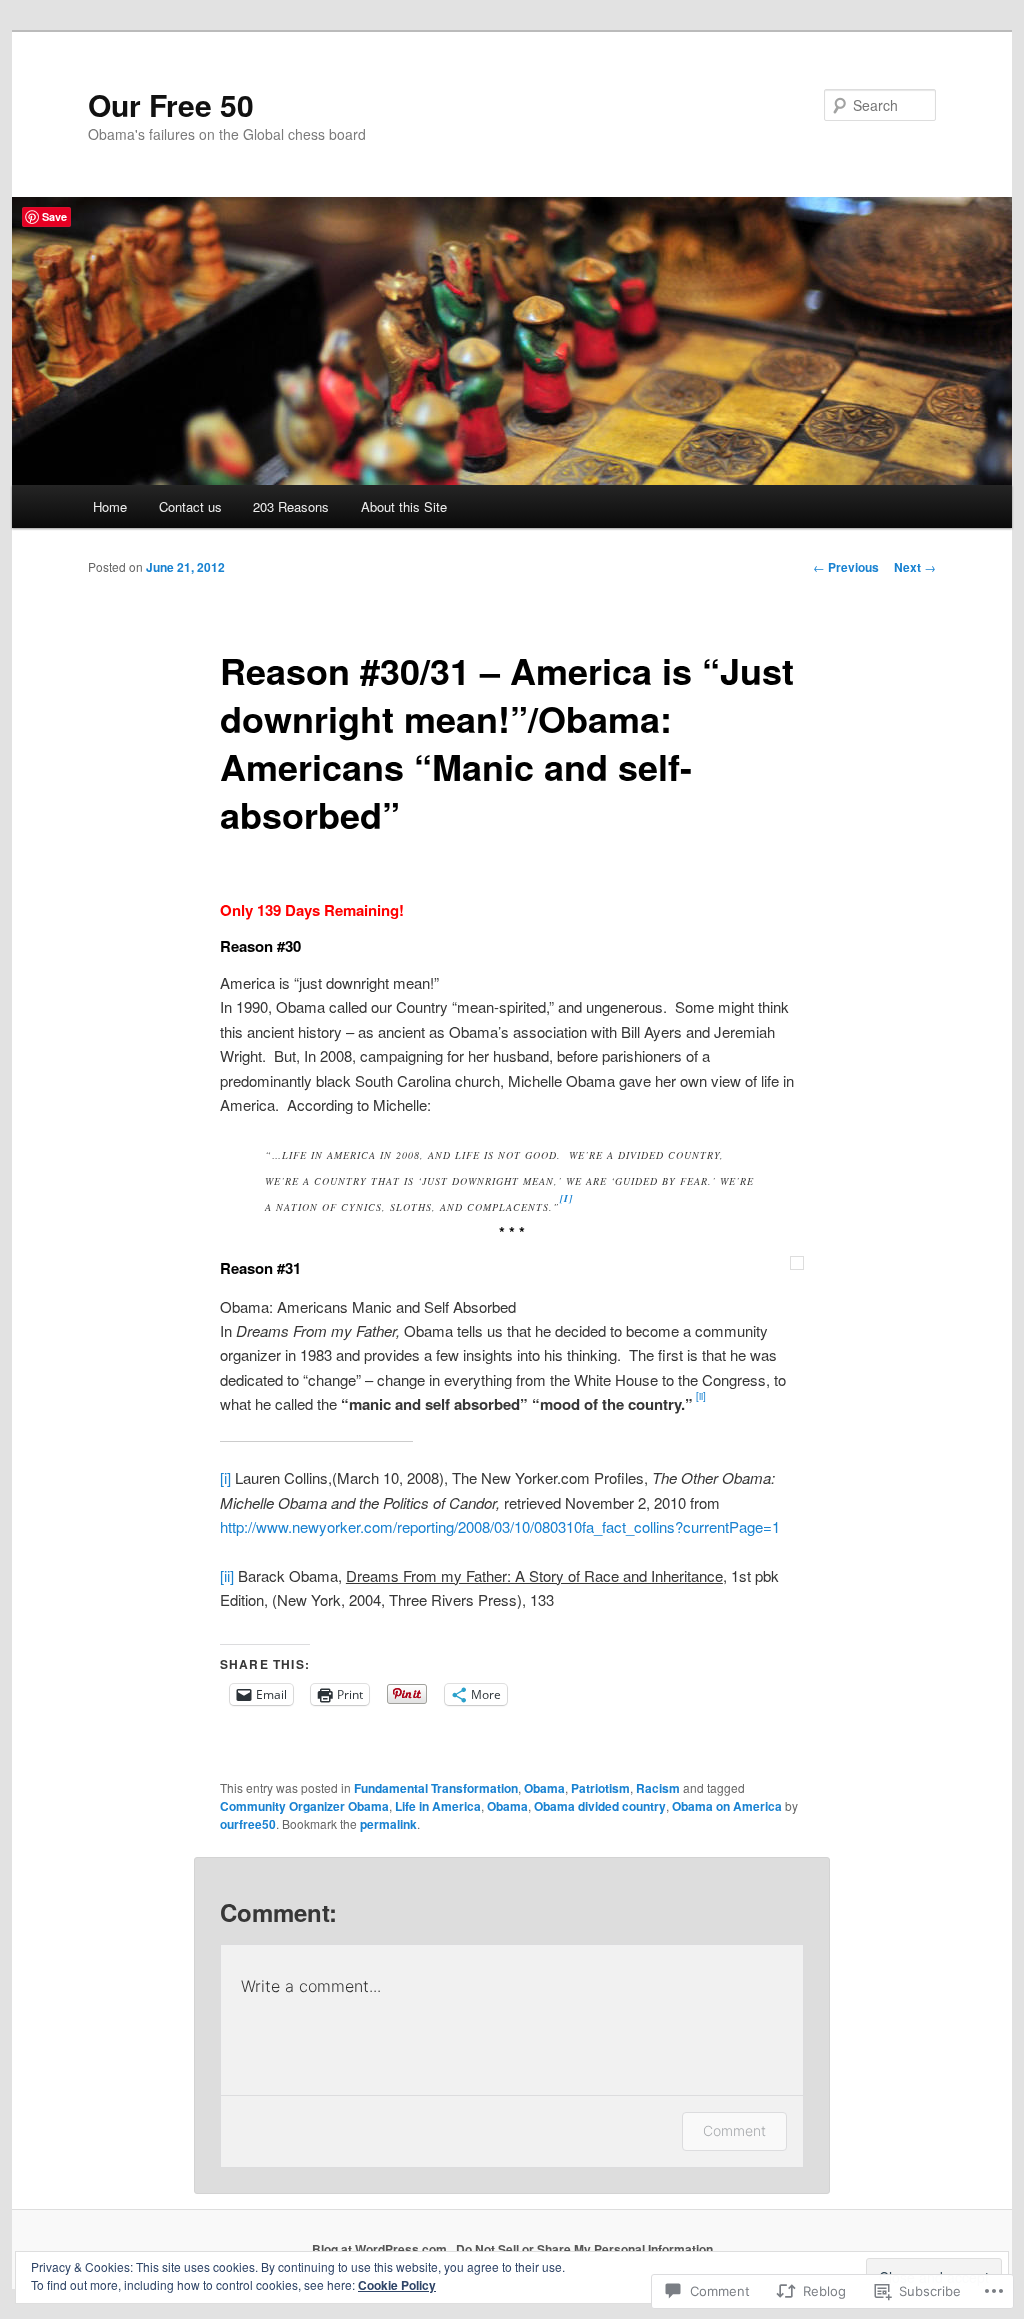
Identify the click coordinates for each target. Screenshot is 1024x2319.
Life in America (438, 1806)
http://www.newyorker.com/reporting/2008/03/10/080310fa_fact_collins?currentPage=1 (500, 1526)
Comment (734, 2130)
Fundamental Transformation (436, 1788)
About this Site (404, 506)
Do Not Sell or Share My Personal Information (584, 2249)
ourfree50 (248, 1824)
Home (110, 506)
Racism (658, 1788)
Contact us (190, 506)
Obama (544, 1788)
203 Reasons (291, 506)
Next (915, 567)
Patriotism (600, 1788)
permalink (388, 1824)
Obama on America (727, 1806)
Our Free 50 (171, 104)
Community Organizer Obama (304, 1806)
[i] (225, 1477)
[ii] (227, 1575)
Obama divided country (600, 1806)
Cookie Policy (397, 2285)
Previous (846, 567)
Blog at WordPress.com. (381, 2249)
